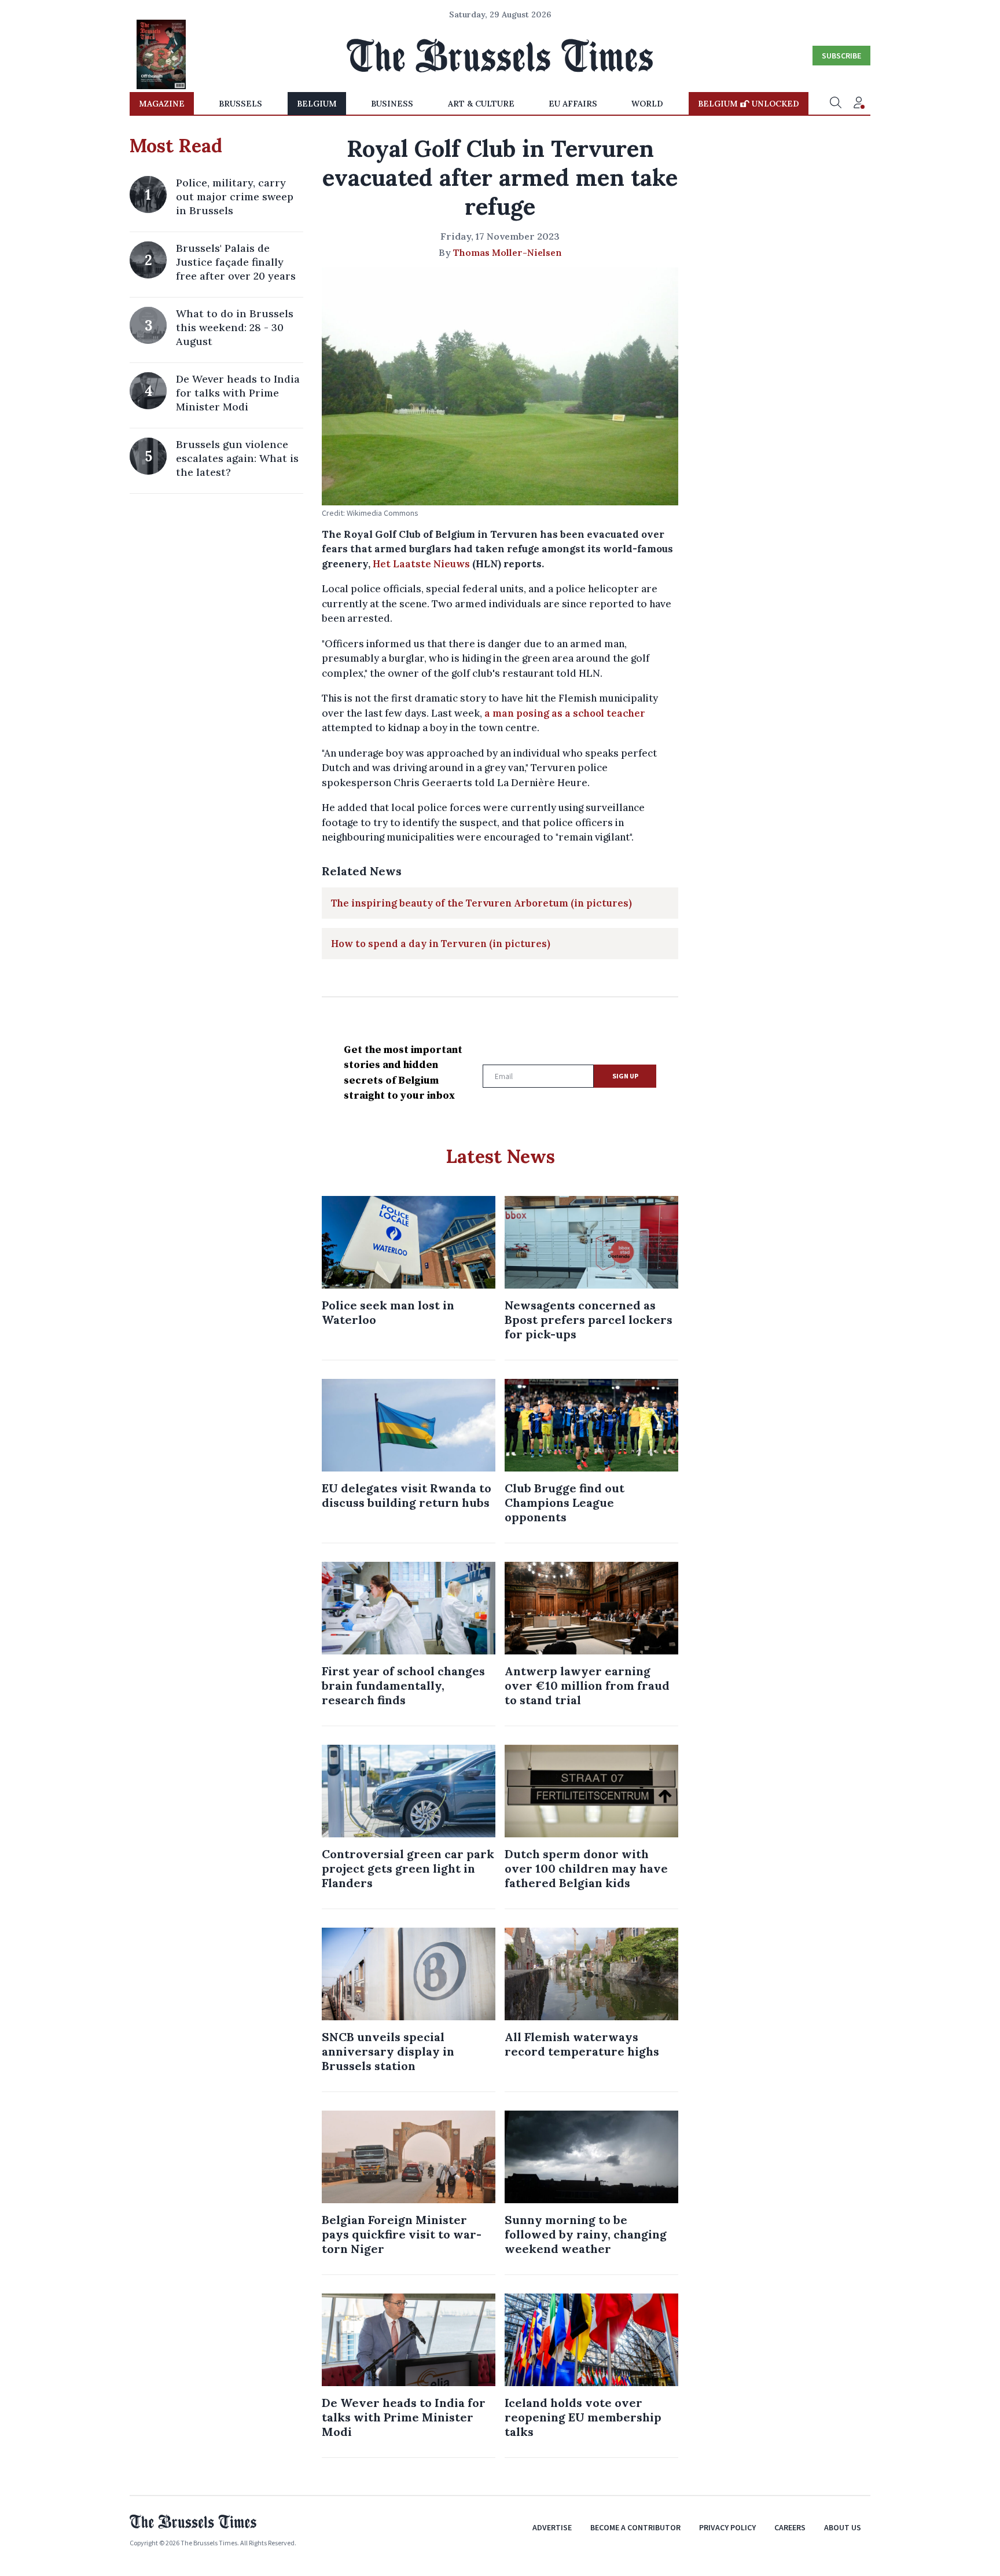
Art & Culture (481, 104)
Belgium (317, 104)
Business (392, 104)
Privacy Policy (727, 2527)
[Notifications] (859, 104)
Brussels (240, 104)
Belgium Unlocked (749, 104)
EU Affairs (573, 104)
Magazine (162, 104)
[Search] (836, 104)
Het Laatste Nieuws (421, 564)
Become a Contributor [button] (635, 2527)
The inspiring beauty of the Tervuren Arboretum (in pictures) (481, 903)
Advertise (552, 2527)
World (647, 104)
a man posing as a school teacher (565, 713)
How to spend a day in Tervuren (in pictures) (441, 944)
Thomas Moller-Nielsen (508, 252)
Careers (790, 2527)
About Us (843, 2527)
